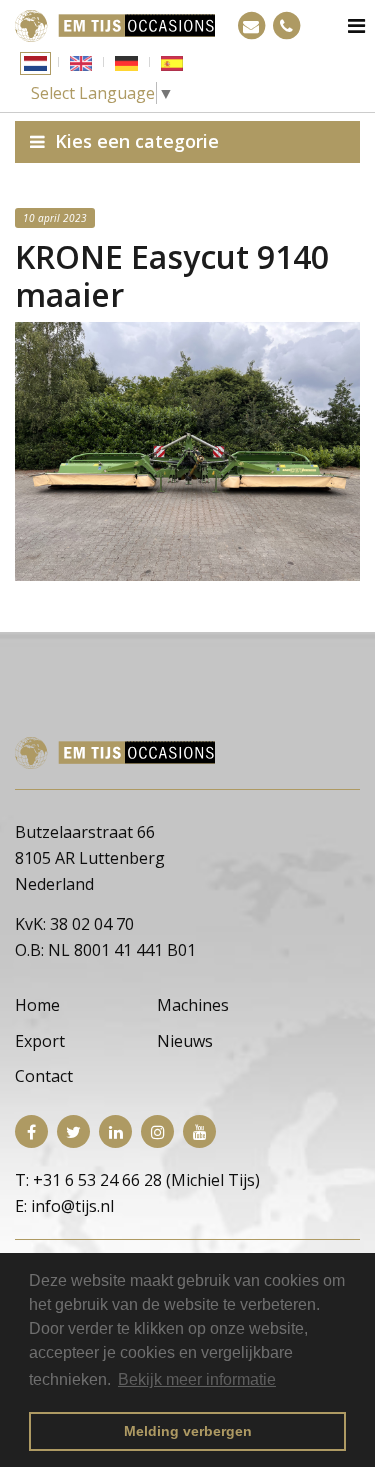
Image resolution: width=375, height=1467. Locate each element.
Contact (44, 1076)
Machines (193, 1005)
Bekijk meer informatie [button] (197, 1379)
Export (40, 1041)
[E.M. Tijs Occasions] (115, 24)
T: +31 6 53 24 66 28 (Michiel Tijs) (137, 1180)
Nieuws (185, 1041)
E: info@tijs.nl (64, 1206)
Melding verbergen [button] (188, 1431)
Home (37, 1005)
